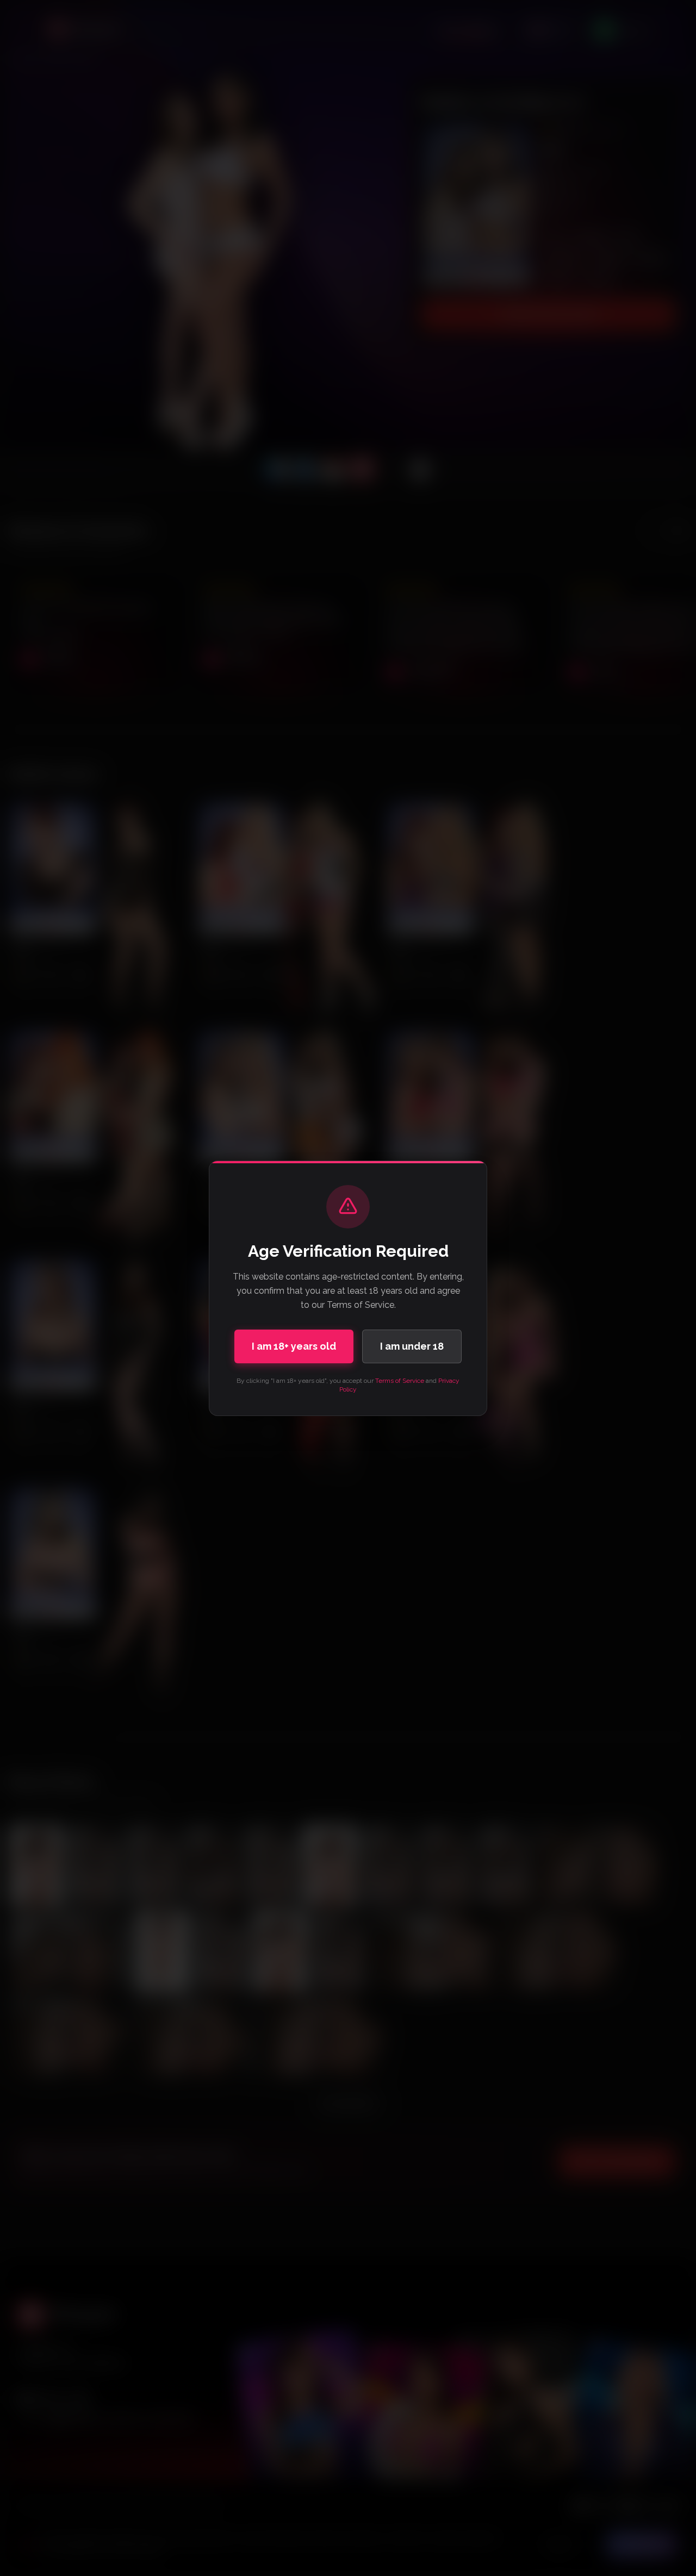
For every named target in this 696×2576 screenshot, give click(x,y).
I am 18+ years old (294, 1346)
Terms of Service (400, 1381)
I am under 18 (412, 1346)
